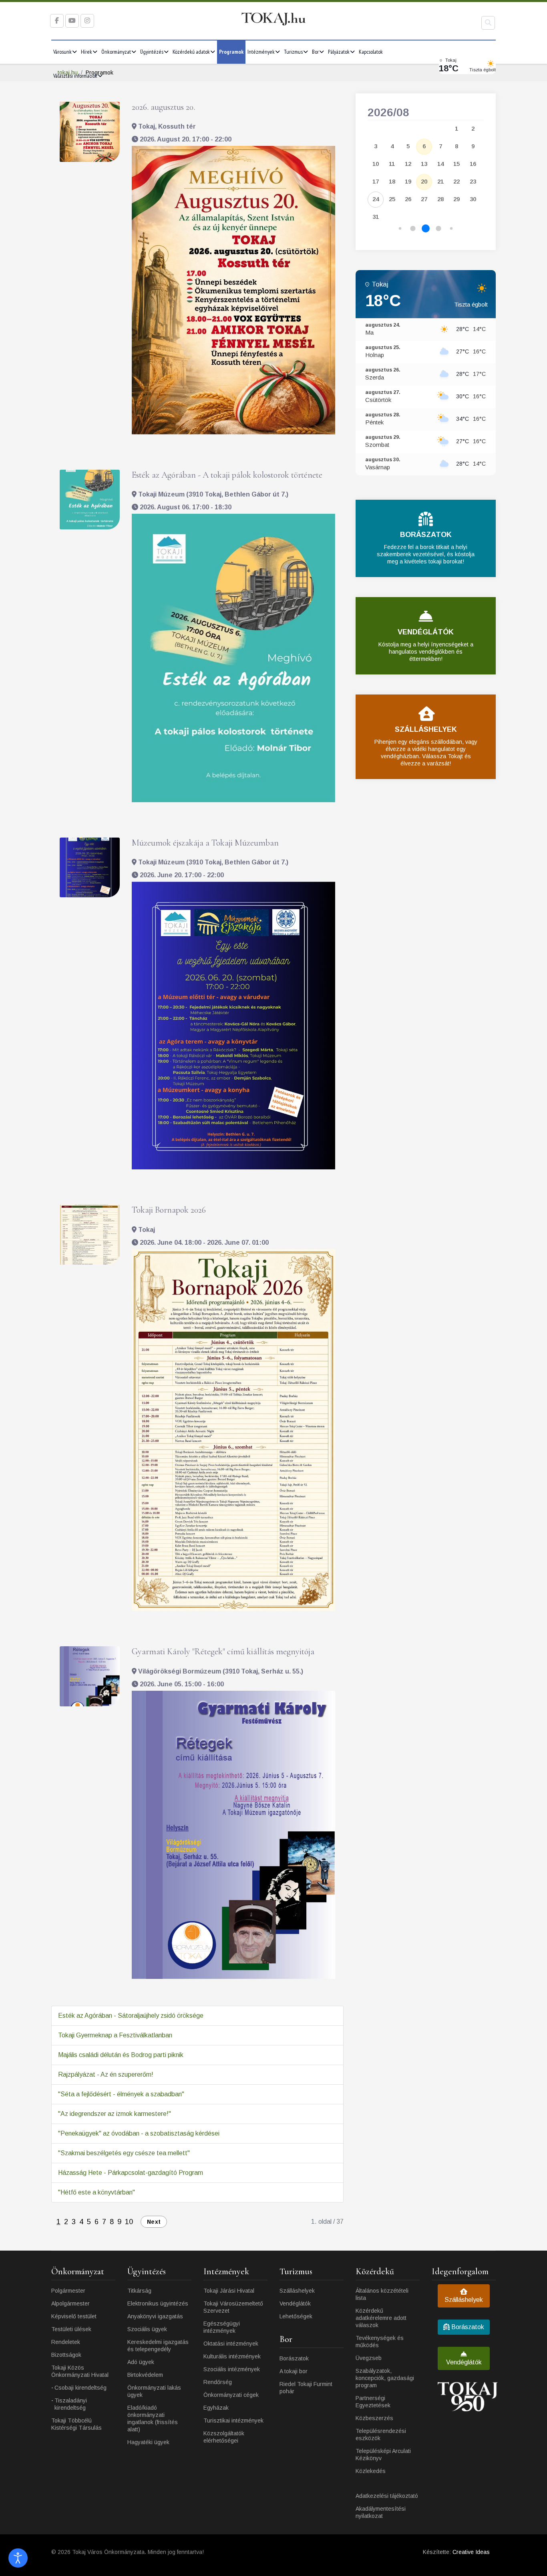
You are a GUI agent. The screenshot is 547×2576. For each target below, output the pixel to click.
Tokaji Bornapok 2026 (169, 1210)
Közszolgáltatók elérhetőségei (224, 2437)
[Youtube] (72, 21)
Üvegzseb (369, 2358)
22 (457, 181)
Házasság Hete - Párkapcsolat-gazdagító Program (131, 2173)
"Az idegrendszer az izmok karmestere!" (115, 2114)
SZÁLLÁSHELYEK (426, 729)
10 (129, 2222)
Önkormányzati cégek (231, 2395)
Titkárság (139, 2291)
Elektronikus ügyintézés (158, 2303)
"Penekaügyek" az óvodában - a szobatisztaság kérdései (139, 2133)
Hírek (86, 52)
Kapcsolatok (371, 52)
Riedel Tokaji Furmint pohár (306, 2388)
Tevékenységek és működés (380, 2342)
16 (473, 164)
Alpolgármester (70, 2303)
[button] (400, 229)
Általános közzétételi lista (382, 2294)
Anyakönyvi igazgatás (155, 2316)
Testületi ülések (71, 2329)
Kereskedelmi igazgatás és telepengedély (158, 2346)
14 (440, 164)
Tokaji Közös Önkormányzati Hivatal (80, 2371)
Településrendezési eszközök (381, 2435)
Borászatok (294, 2358)
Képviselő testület (74, 2316)
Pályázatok (339, 52)
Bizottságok (66, 2355)
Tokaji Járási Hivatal (229, 2291)
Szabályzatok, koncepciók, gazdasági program (385, 2378)
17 (376, 181)
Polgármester (68, 2291)
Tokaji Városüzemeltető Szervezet (233, 2307)
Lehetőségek (296, 2316)
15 (457, 164)
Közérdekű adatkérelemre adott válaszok (381, 2318)
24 (376, 199)
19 (408, 181)
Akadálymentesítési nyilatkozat (381, 2512)
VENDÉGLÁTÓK (426, 632)
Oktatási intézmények (231, 2344)
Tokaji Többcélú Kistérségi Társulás (76, 2424)
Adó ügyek (141, 2362)
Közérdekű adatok (191, 52)
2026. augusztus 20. (163, 107)
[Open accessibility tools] (18, 2558)
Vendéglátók (295, 2303)
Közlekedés (371, 2471)
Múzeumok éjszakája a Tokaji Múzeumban (205, 843)
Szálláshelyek (297, 2291)
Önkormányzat (116, 52)
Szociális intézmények (232, 2369)
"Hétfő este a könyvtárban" (97, 2192)
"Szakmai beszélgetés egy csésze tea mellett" (124, 2153)
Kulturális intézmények (232, 2356)
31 (376, 217)
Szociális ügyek (147, 2329)
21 (440, 181)
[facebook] (57, 21)
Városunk (62, 52)
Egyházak (216, 2408)
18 (392, 181)
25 (392, 199)
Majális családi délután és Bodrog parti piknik (121, 2055)
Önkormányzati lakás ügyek (154, 2391)
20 (424, 181)
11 (392, 164)
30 (473, 199)
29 (457, 199)
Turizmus (293, 52)
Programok (231, 52)
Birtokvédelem (145, 2375)
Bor (315, 52)
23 (473, 181)
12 (408, 164)
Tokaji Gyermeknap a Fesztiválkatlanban (115, 2035)
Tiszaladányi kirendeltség (71, 2404)
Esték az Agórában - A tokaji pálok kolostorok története (227, 475)
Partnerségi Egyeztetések (373, 2402)
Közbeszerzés (374, 2418)
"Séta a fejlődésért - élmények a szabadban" (121, 2094)
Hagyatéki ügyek (148, 2442)
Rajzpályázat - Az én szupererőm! (106, 2074)
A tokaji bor (294, 2371)
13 (424, 164)
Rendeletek (66, 2342)
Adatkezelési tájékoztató (387, 2496)
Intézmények (261, 52)
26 (408, 199)
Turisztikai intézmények (233, 2421)
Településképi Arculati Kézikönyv (383, 2455)
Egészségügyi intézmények (222, 2327)
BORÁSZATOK (426, 535)
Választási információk (75, 76)
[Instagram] (87, 21)
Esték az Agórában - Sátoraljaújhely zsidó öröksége (131, 2016)
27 (424, 199)
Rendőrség (218, 2382)
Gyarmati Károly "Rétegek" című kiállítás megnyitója (223, 1651)
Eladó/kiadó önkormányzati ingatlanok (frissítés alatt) (153, 2419)
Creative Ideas (471, 2552)
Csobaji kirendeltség (80, 2388)
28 (440, 199)
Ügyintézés (152, 52)
